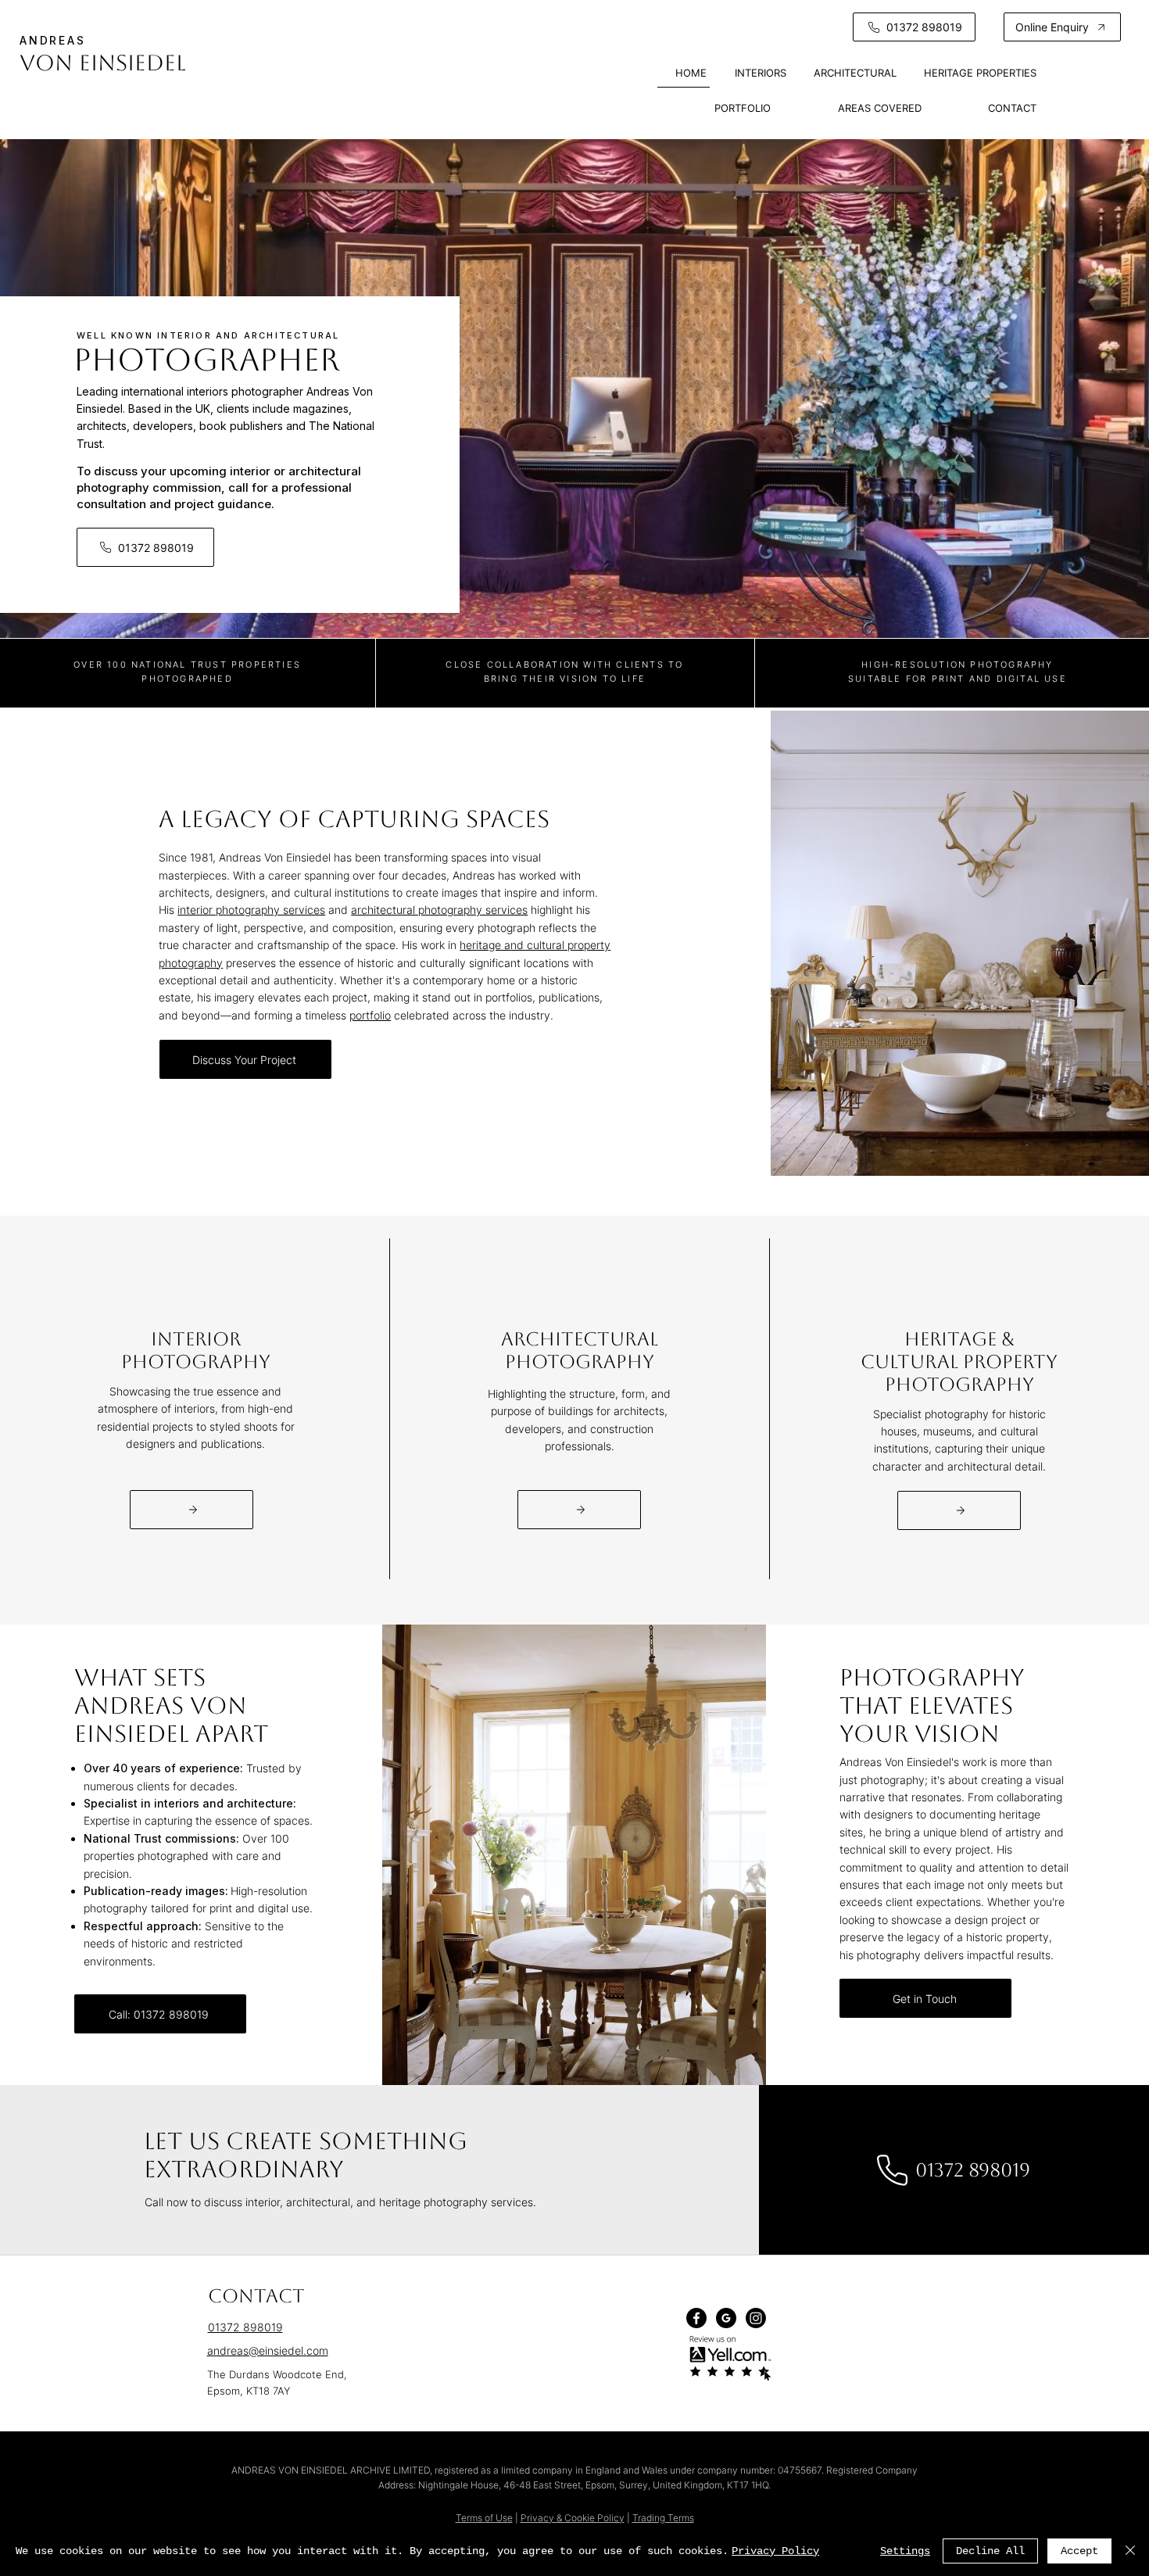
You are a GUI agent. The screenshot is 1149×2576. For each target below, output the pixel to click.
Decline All (990, 2551)
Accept (1079, 2551)
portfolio (370, 1015)
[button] (1062, 27)
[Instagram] (756, 2318)
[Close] (1130, 2551)
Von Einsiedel (103, 63)
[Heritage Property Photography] (959, 1510)
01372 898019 (245, 2327)
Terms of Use (484, 2518)
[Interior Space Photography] (191, 1510)
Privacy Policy (775, 2551)
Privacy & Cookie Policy (573, 2518)
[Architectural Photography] (579, 1510)
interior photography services (251, 910)
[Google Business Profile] (726, 2318)
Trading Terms (663, 2518)
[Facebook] (696, 2318)
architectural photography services (439, 910)
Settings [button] (905, 2551)
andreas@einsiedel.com (268, 2350)
